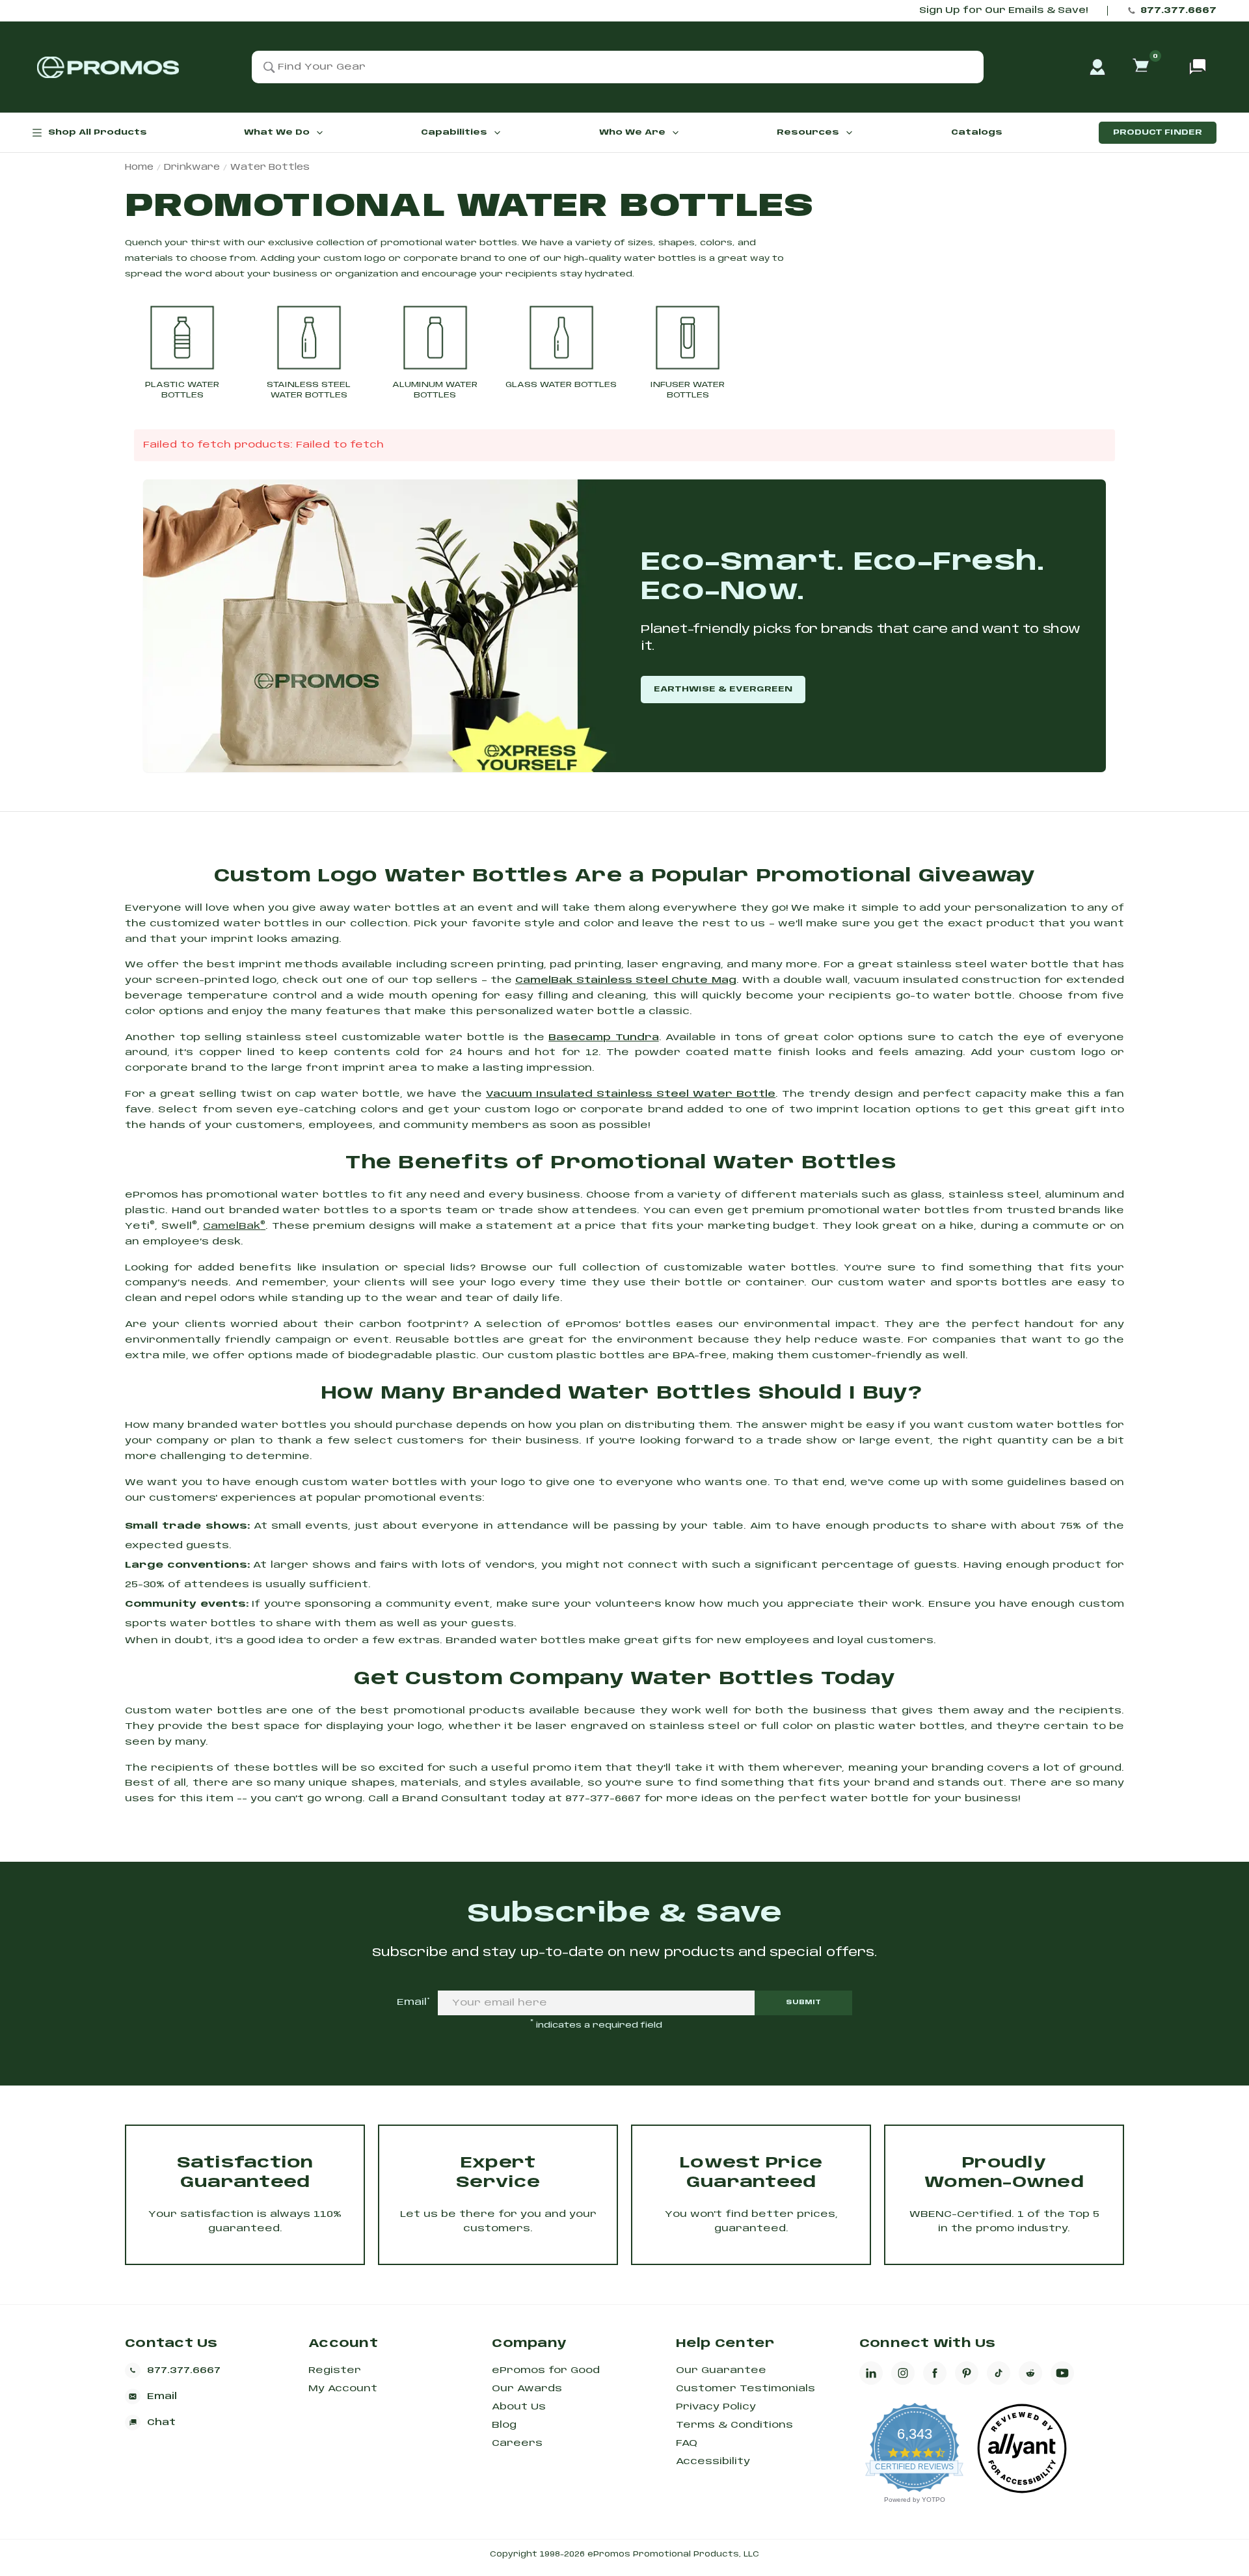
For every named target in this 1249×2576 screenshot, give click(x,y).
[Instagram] (903, 2373)
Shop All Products (98, 132)
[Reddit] (1030, 2373)
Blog (504, 2425)
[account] (1097, 67)
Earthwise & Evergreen (723, 689)
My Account (343, 2389)
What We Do (277, 132)
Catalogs (977, 132)
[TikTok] (999, 2373)
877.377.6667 (1178, 11)
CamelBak (234, 1226)
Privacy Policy (716, 2407)
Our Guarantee (721, 2370)
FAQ (687, 2443)
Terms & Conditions (734, 2425)
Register (335, 2370)
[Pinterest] (967, 2373)
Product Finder (1158, 132)
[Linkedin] (871, 2373)
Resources (808, 132)
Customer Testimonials (745, 2389)
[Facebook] (935, 2373)
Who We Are (632, 132)
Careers (517, 2443)
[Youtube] (1062, 2373)
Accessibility (713, 2462)
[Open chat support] (1198, 67)
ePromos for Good (546, 2370)
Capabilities (454, 132)
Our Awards (527, 2389)
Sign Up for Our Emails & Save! (1003, 11)
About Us (519, 2407)
